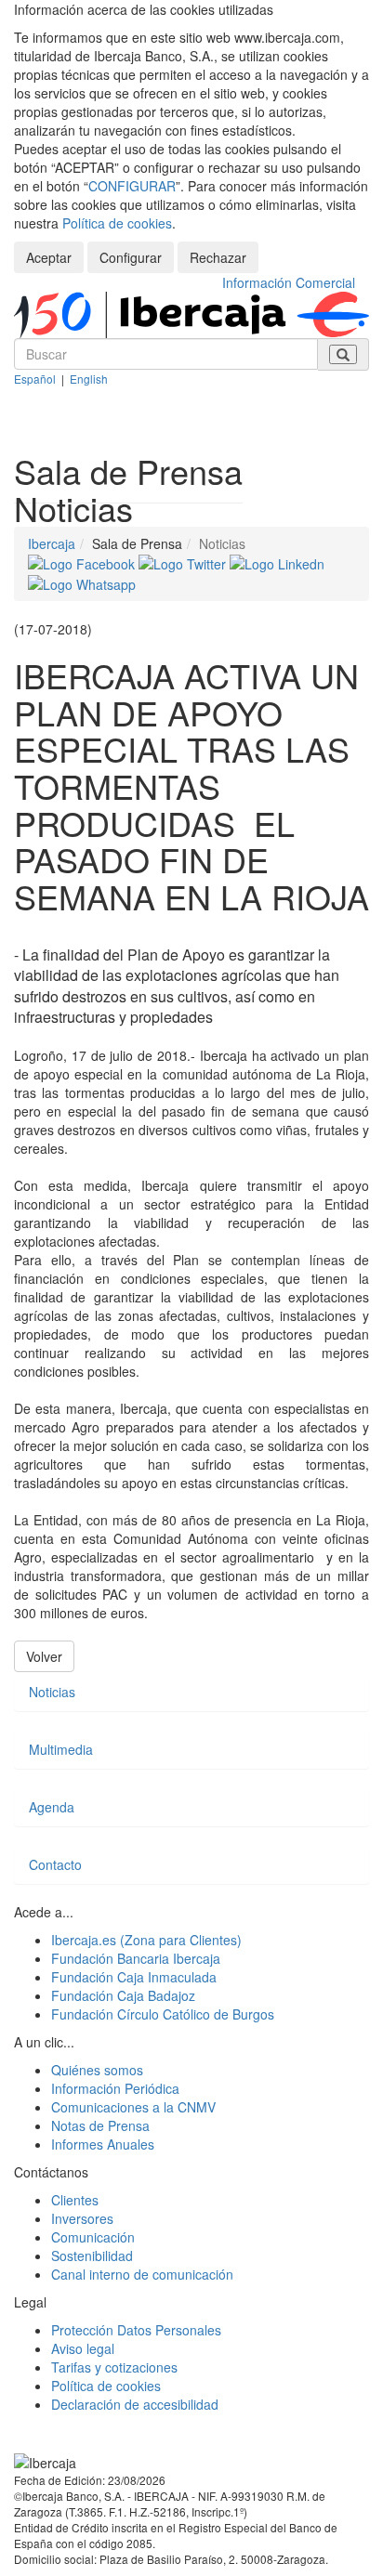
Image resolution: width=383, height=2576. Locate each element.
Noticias (52, 1692)
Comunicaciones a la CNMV (133, 2107)
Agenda (52, 1807)
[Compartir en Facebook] (83, 562)
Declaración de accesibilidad (135, 2404)
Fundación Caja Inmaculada (134, 1977)
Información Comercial (289, 282)
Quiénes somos (97, 2070)
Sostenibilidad (92, 2256)
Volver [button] (44, 1656)
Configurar (131, 257)
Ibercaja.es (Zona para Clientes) (146, 1940)
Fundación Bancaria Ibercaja (136, 1958)
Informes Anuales (103, 2144)
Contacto (55, 1864)
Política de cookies (117, 223)
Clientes (75, 2200)
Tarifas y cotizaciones (114, 2367)
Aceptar (49, 257)
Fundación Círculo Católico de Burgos (163, 2014)
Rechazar (218, 257)
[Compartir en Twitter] (184, 562)
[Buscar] (343, 354)
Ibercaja (52, 543)
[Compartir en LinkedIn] (277, 562)
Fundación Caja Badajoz (123, 1995)
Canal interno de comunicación (142, 2274)
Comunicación (93, 2237)
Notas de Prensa (100, 2125)
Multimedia (61, 1749)
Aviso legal (83, 2348)
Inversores (82, 2218)
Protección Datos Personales (136, 2330)
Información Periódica (115, 2088)
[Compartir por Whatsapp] (82, 582)
